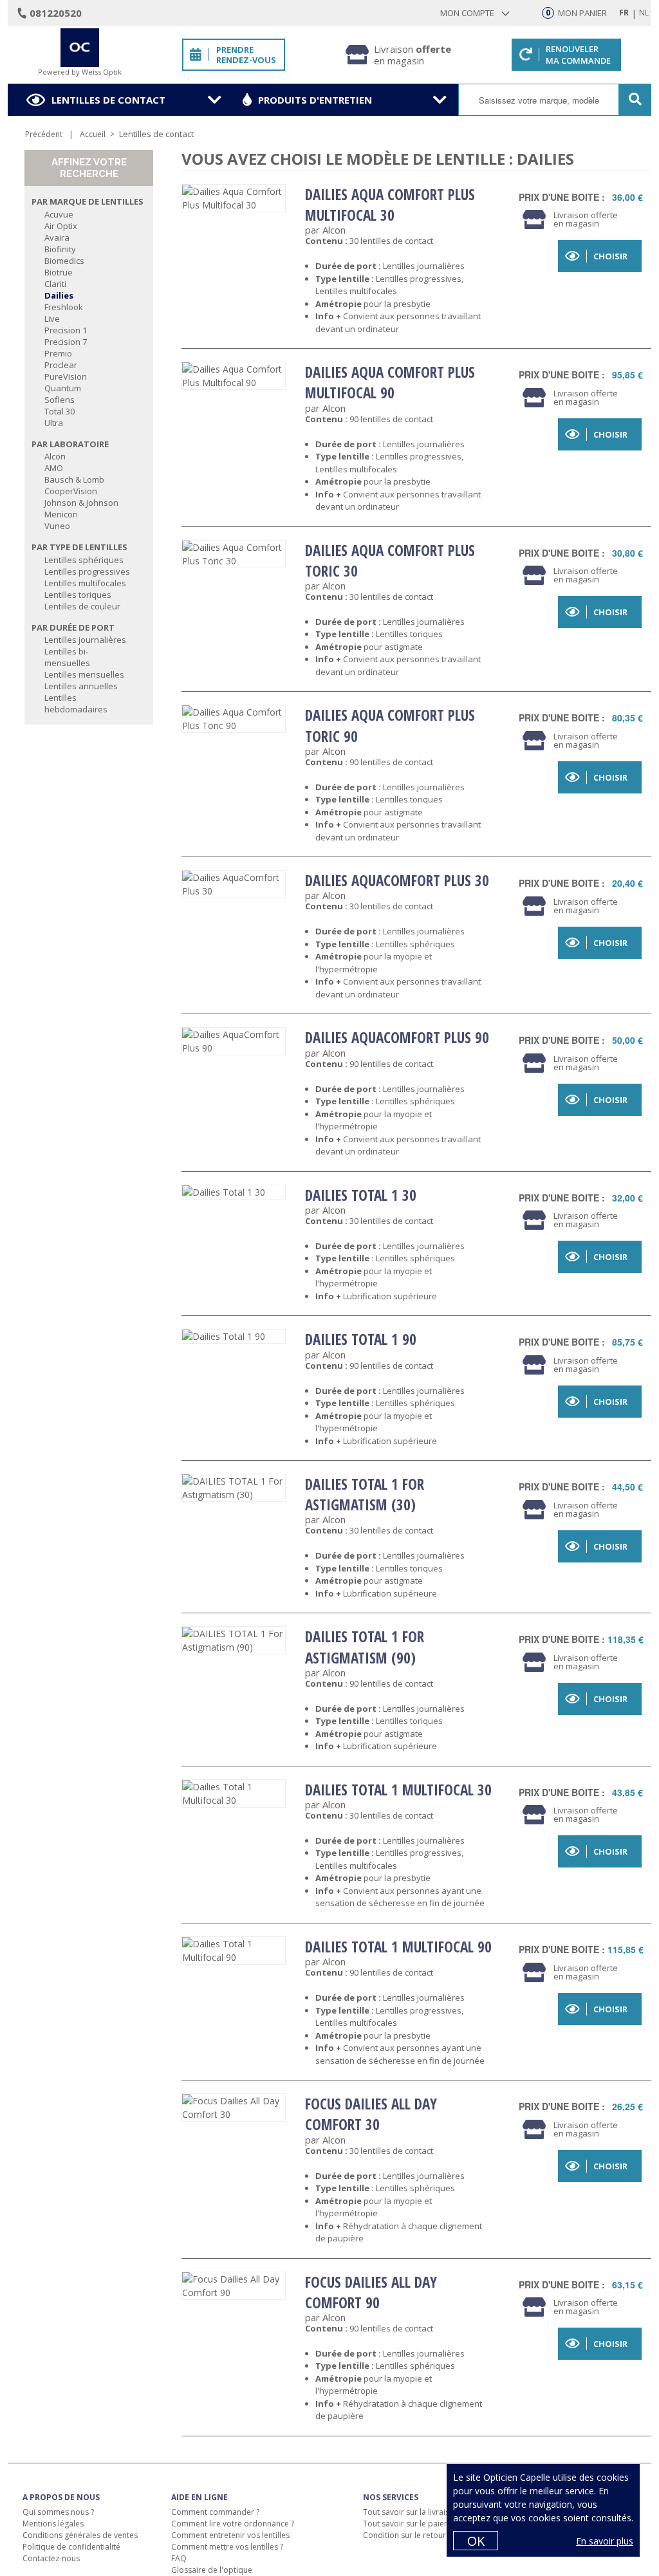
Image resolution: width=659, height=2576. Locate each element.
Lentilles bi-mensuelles (67, 657)
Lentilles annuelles (81, 686)
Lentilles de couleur (82, 606)
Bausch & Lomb (74, 479)
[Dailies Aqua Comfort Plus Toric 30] (234, 554)
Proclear (61, 365)
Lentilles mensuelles (84, 674)
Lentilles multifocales (85, 583)
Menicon (61, 514)
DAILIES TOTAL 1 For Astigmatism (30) (365, 1494)
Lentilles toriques (78, 595)
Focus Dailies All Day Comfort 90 (371, 2292)
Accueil (93, 134)
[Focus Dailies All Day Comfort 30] (234, 2108)
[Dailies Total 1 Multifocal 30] (234, 1793)
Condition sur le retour (404, 2535)
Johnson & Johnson (81, 503)
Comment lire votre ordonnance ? (233, 2524)
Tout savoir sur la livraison (411, 2512)
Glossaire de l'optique (212, 2570)
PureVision (66, 376)
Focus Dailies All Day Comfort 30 (371, 2114)
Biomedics (64, 261)
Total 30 (60, 411)
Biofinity (60, 249)
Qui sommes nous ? (58, 2512)
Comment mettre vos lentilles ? (227, 2547)
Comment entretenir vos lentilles (230, 2535)
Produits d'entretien (315, 100)
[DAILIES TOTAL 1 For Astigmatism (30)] (234, 1488)
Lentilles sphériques (84, 560)
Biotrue (59, 272)
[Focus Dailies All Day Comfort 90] (234, 2286)
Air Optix (61, 226)
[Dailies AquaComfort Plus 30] (234, 884)
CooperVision (71, 491)
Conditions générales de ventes (80, 2535)
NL (644, 13)
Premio (58, 353)
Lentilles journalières (85, 640)
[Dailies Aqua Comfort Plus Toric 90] (234, 719)
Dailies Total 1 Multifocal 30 (398, 1790)
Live (52, 319)
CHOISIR (610, 256)
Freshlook (64, 307)
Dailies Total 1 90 (361, 1339)
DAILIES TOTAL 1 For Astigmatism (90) (365, 1647)
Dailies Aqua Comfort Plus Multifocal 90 (390, 382)
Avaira (57, 237)
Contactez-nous (51, 2558)
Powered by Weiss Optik (80, 72)
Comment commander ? (215, 2512)
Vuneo (57, 526)
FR (624, 13)
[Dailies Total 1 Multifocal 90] (234, 1951)
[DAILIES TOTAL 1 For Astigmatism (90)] (234, 1640)
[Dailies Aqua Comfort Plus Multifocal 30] (234, 198)
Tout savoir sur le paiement (413, 2524)
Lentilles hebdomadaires (76, 703)
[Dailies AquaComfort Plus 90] (234, 1041)
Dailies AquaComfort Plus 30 (397, 880)
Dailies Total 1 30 (361, 1195)
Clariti (55, 284)
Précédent (44, 134)
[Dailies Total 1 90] (234, 1336)
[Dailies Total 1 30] (234, 1192)
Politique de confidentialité (71, 2547)
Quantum (63, 388)
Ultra (54, 423)
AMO (54, 468)
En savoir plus (605, 2541)
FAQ (179, 2558)
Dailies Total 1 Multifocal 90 (398, 1947)
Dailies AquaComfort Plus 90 (397, 1037)
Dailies (59, 295)
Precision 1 (66, 330)
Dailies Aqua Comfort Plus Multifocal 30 (390, 205)
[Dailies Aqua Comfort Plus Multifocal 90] (234, 376)
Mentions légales (53, 2524)
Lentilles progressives (87, 571)
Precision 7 (66, 342)
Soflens (60, 400)
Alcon (55, 456)
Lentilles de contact (108, 100)
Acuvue (59, 214)
